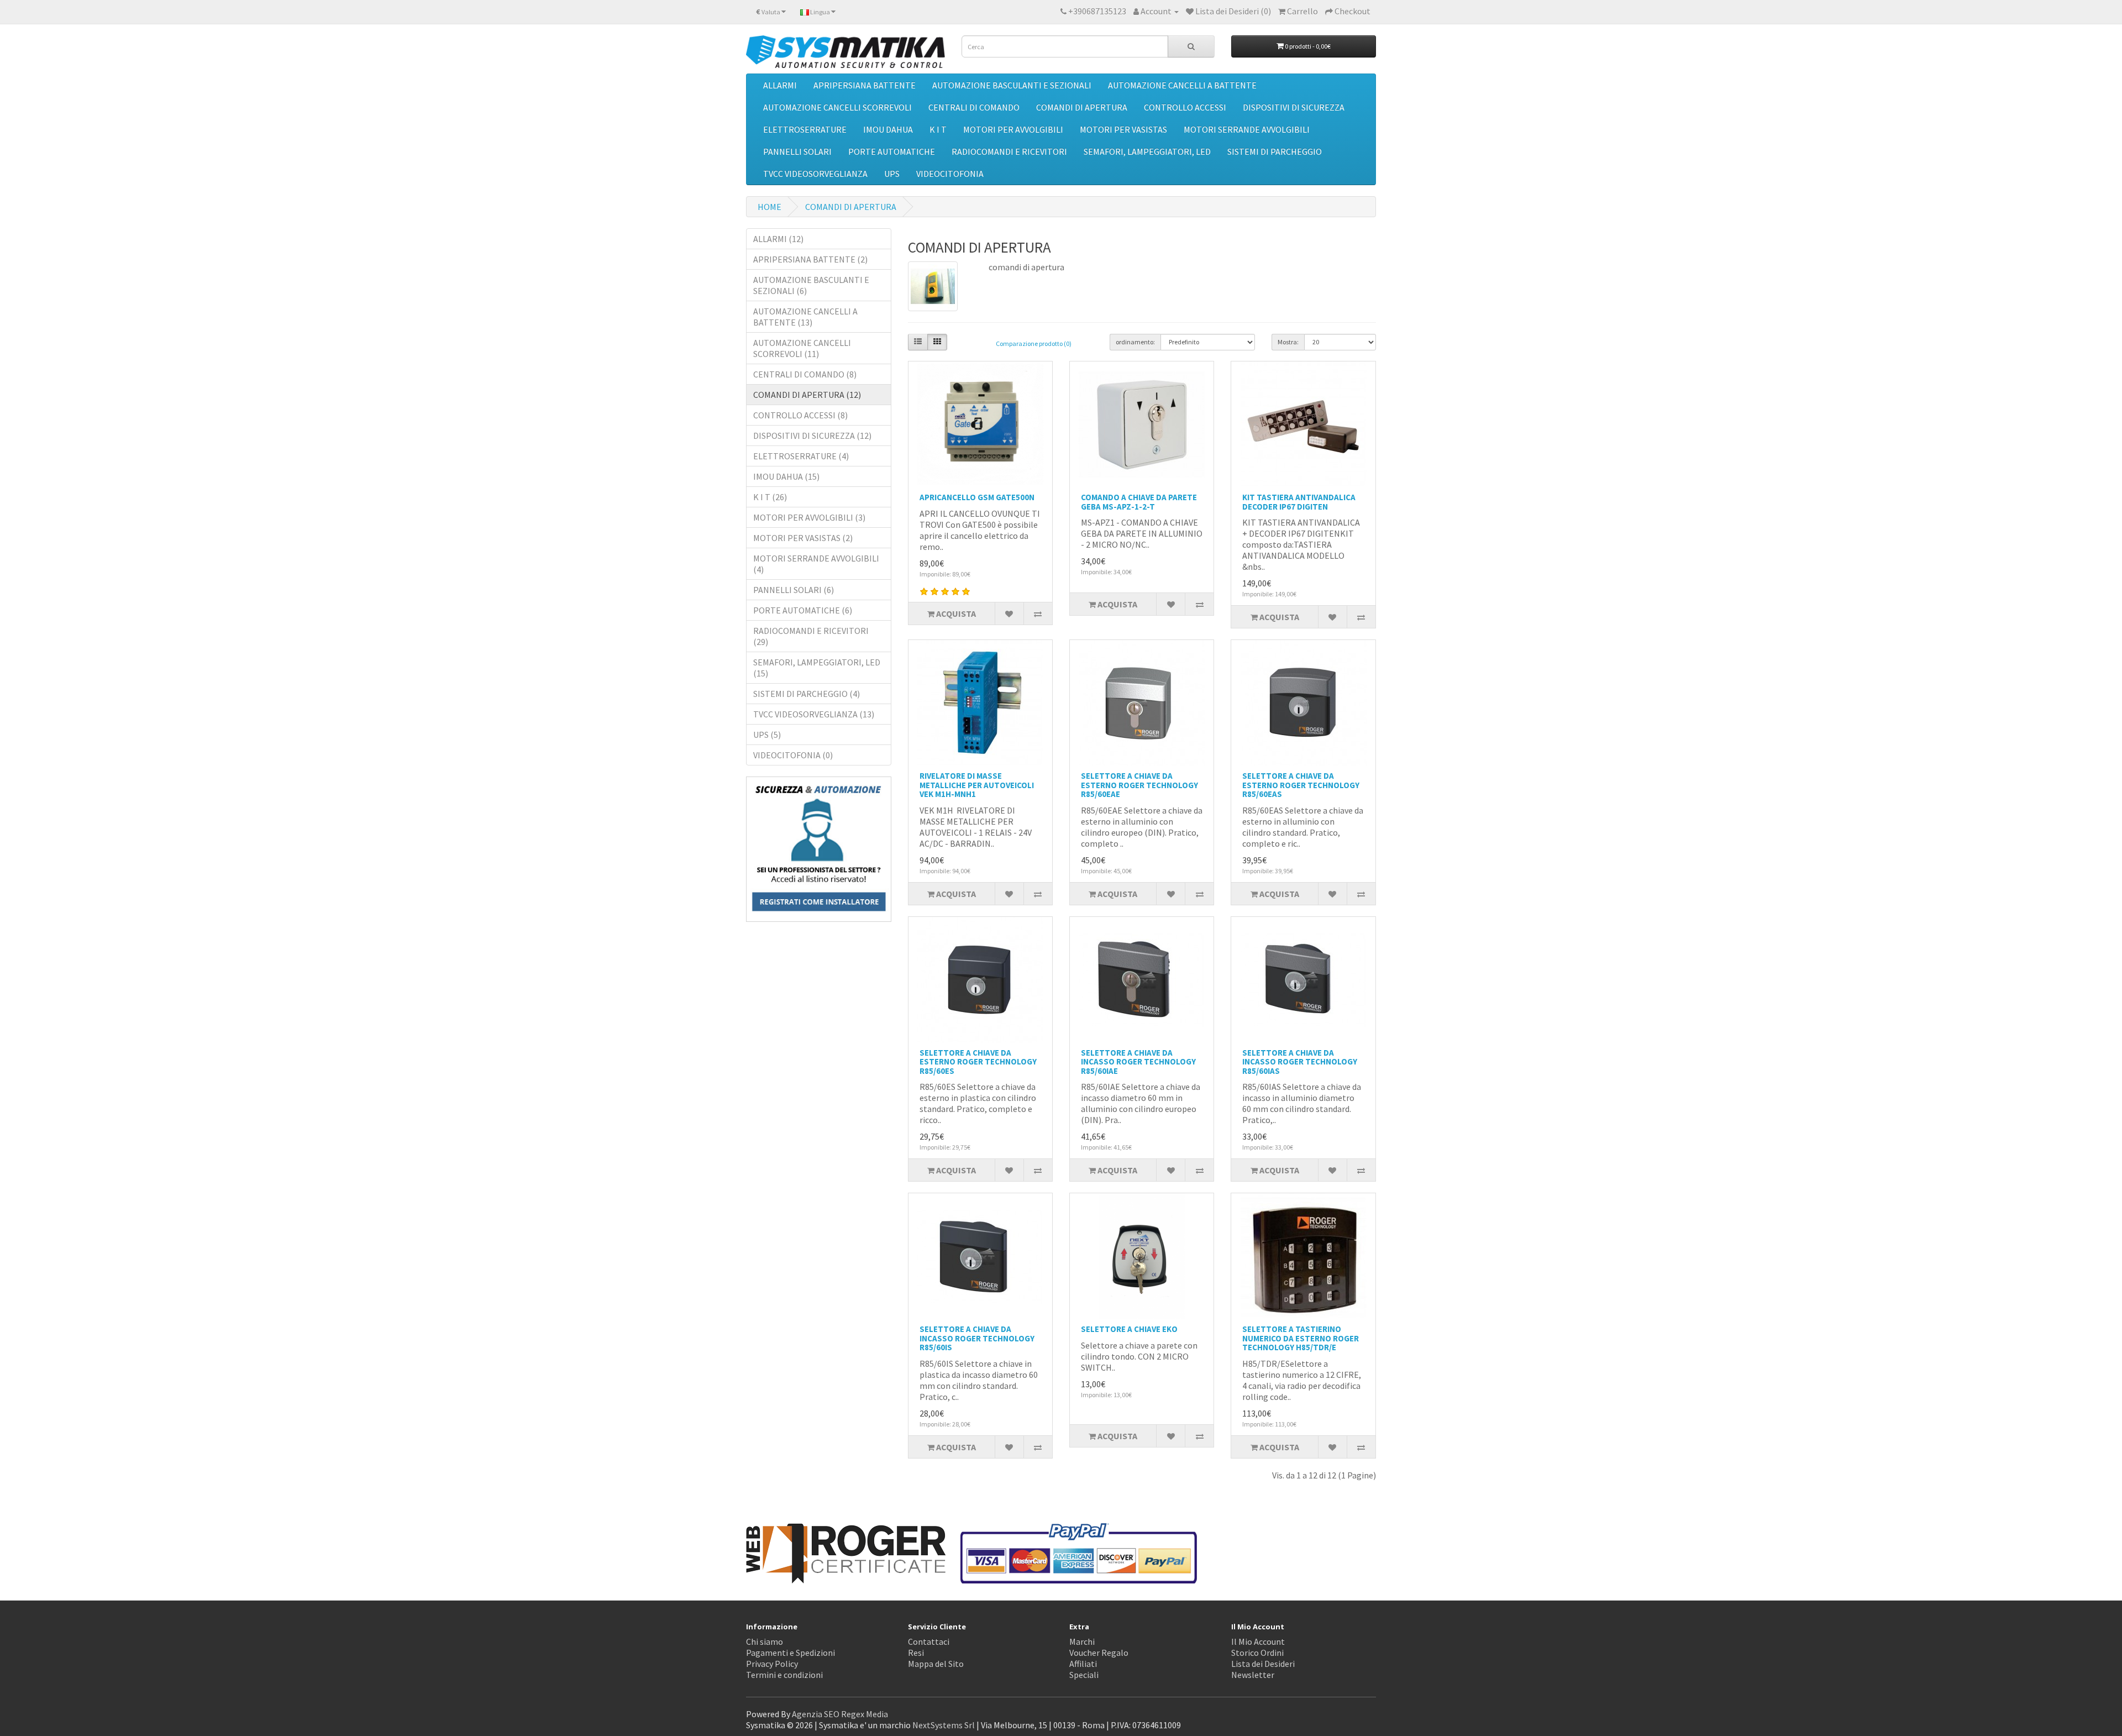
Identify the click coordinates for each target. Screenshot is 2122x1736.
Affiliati (1083, 1664)
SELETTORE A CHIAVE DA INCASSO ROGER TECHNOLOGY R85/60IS (977, 1338)
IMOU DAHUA (888, 129)
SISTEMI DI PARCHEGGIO (1275, 151)
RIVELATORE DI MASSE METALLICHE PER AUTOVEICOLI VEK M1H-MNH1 (977, 785)
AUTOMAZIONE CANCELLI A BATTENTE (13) (805, 317)
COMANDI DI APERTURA (1082, 107)
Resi (916, 1653)
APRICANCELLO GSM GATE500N (977, 497)
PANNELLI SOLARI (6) (794, 590)
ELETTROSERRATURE (805, 129)
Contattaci (929, 1641)
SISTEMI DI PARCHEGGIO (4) (807, 694)
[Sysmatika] (845, 52)
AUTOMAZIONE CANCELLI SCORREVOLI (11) (802, 348)
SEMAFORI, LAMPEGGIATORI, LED (1147, 151)
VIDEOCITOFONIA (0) (793, 755)
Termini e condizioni (784, 1675)
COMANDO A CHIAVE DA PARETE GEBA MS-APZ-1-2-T (1139, 502)
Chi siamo (765, 1641)
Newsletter (1253, 1675)
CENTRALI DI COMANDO (974, 107)
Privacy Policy (772, 1664)
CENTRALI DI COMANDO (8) (805, 374)
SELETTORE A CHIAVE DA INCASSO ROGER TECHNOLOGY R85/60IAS (1300, 1062)
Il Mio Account (1258, 1641)
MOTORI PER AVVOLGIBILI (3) (809, 517)
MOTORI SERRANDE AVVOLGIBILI (1247, 129)
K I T (938, 129)
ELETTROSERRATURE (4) (801, 456)
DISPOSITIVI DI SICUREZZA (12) (812, 436)
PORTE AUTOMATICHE (892, 151)
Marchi (1082, 1641)
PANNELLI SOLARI (797, 151)
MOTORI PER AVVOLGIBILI (1013, 129)
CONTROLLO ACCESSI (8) (800, 415)
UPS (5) (767, 735)
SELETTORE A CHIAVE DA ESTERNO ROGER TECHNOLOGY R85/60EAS (1301, 785)
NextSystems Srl (944, 1725)
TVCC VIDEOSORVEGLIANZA (815, 174)
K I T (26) (770, 497)
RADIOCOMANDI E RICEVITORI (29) (811, 636)
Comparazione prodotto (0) (1034, 343)
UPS (892, 174)
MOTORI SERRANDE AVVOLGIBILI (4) (816, 564)
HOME (770, 207)
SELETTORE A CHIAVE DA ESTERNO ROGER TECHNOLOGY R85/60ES (978, 1062)
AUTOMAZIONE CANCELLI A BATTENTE (1182, 85)
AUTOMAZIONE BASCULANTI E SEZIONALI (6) (811, 285)
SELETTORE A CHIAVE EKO (1129, 1329)
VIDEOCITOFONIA (950, 174)
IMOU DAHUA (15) (786, 476)
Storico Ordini (1257, 1653)
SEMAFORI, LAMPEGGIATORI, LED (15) (817, 668)
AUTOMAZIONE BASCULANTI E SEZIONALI (1012, 85)
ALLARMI (780, 85)
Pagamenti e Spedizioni (791, 1653)
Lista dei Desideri (1263, 1664)
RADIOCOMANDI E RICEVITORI (1009, 151)
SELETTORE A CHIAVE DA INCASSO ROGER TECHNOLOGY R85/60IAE (1138, 1062)
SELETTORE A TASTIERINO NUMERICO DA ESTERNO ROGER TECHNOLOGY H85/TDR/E (1301, 1338)
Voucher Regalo (1099, 1653)
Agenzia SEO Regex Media (840, 1714)
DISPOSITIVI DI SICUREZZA (1294, 107)
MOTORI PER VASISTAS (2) (803, 538)
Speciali (1084, 1675)
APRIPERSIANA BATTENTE (865, 85)
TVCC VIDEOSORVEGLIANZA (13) (814, 714)
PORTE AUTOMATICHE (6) (803, 610)
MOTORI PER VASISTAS (1123, 129)
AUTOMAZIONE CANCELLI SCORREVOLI (837, 107)
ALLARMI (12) (778, 239)
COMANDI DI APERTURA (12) (807, 395)
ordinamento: (1135, 342)
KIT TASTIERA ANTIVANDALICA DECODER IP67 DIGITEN (1299, 502)
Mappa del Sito (936, 1664)
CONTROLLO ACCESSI (1185, 107)
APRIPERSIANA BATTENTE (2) (810, 259)
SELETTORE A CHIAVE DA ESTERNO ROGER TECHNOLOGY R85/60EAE (1139, 785)
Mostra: (1288, 342)
